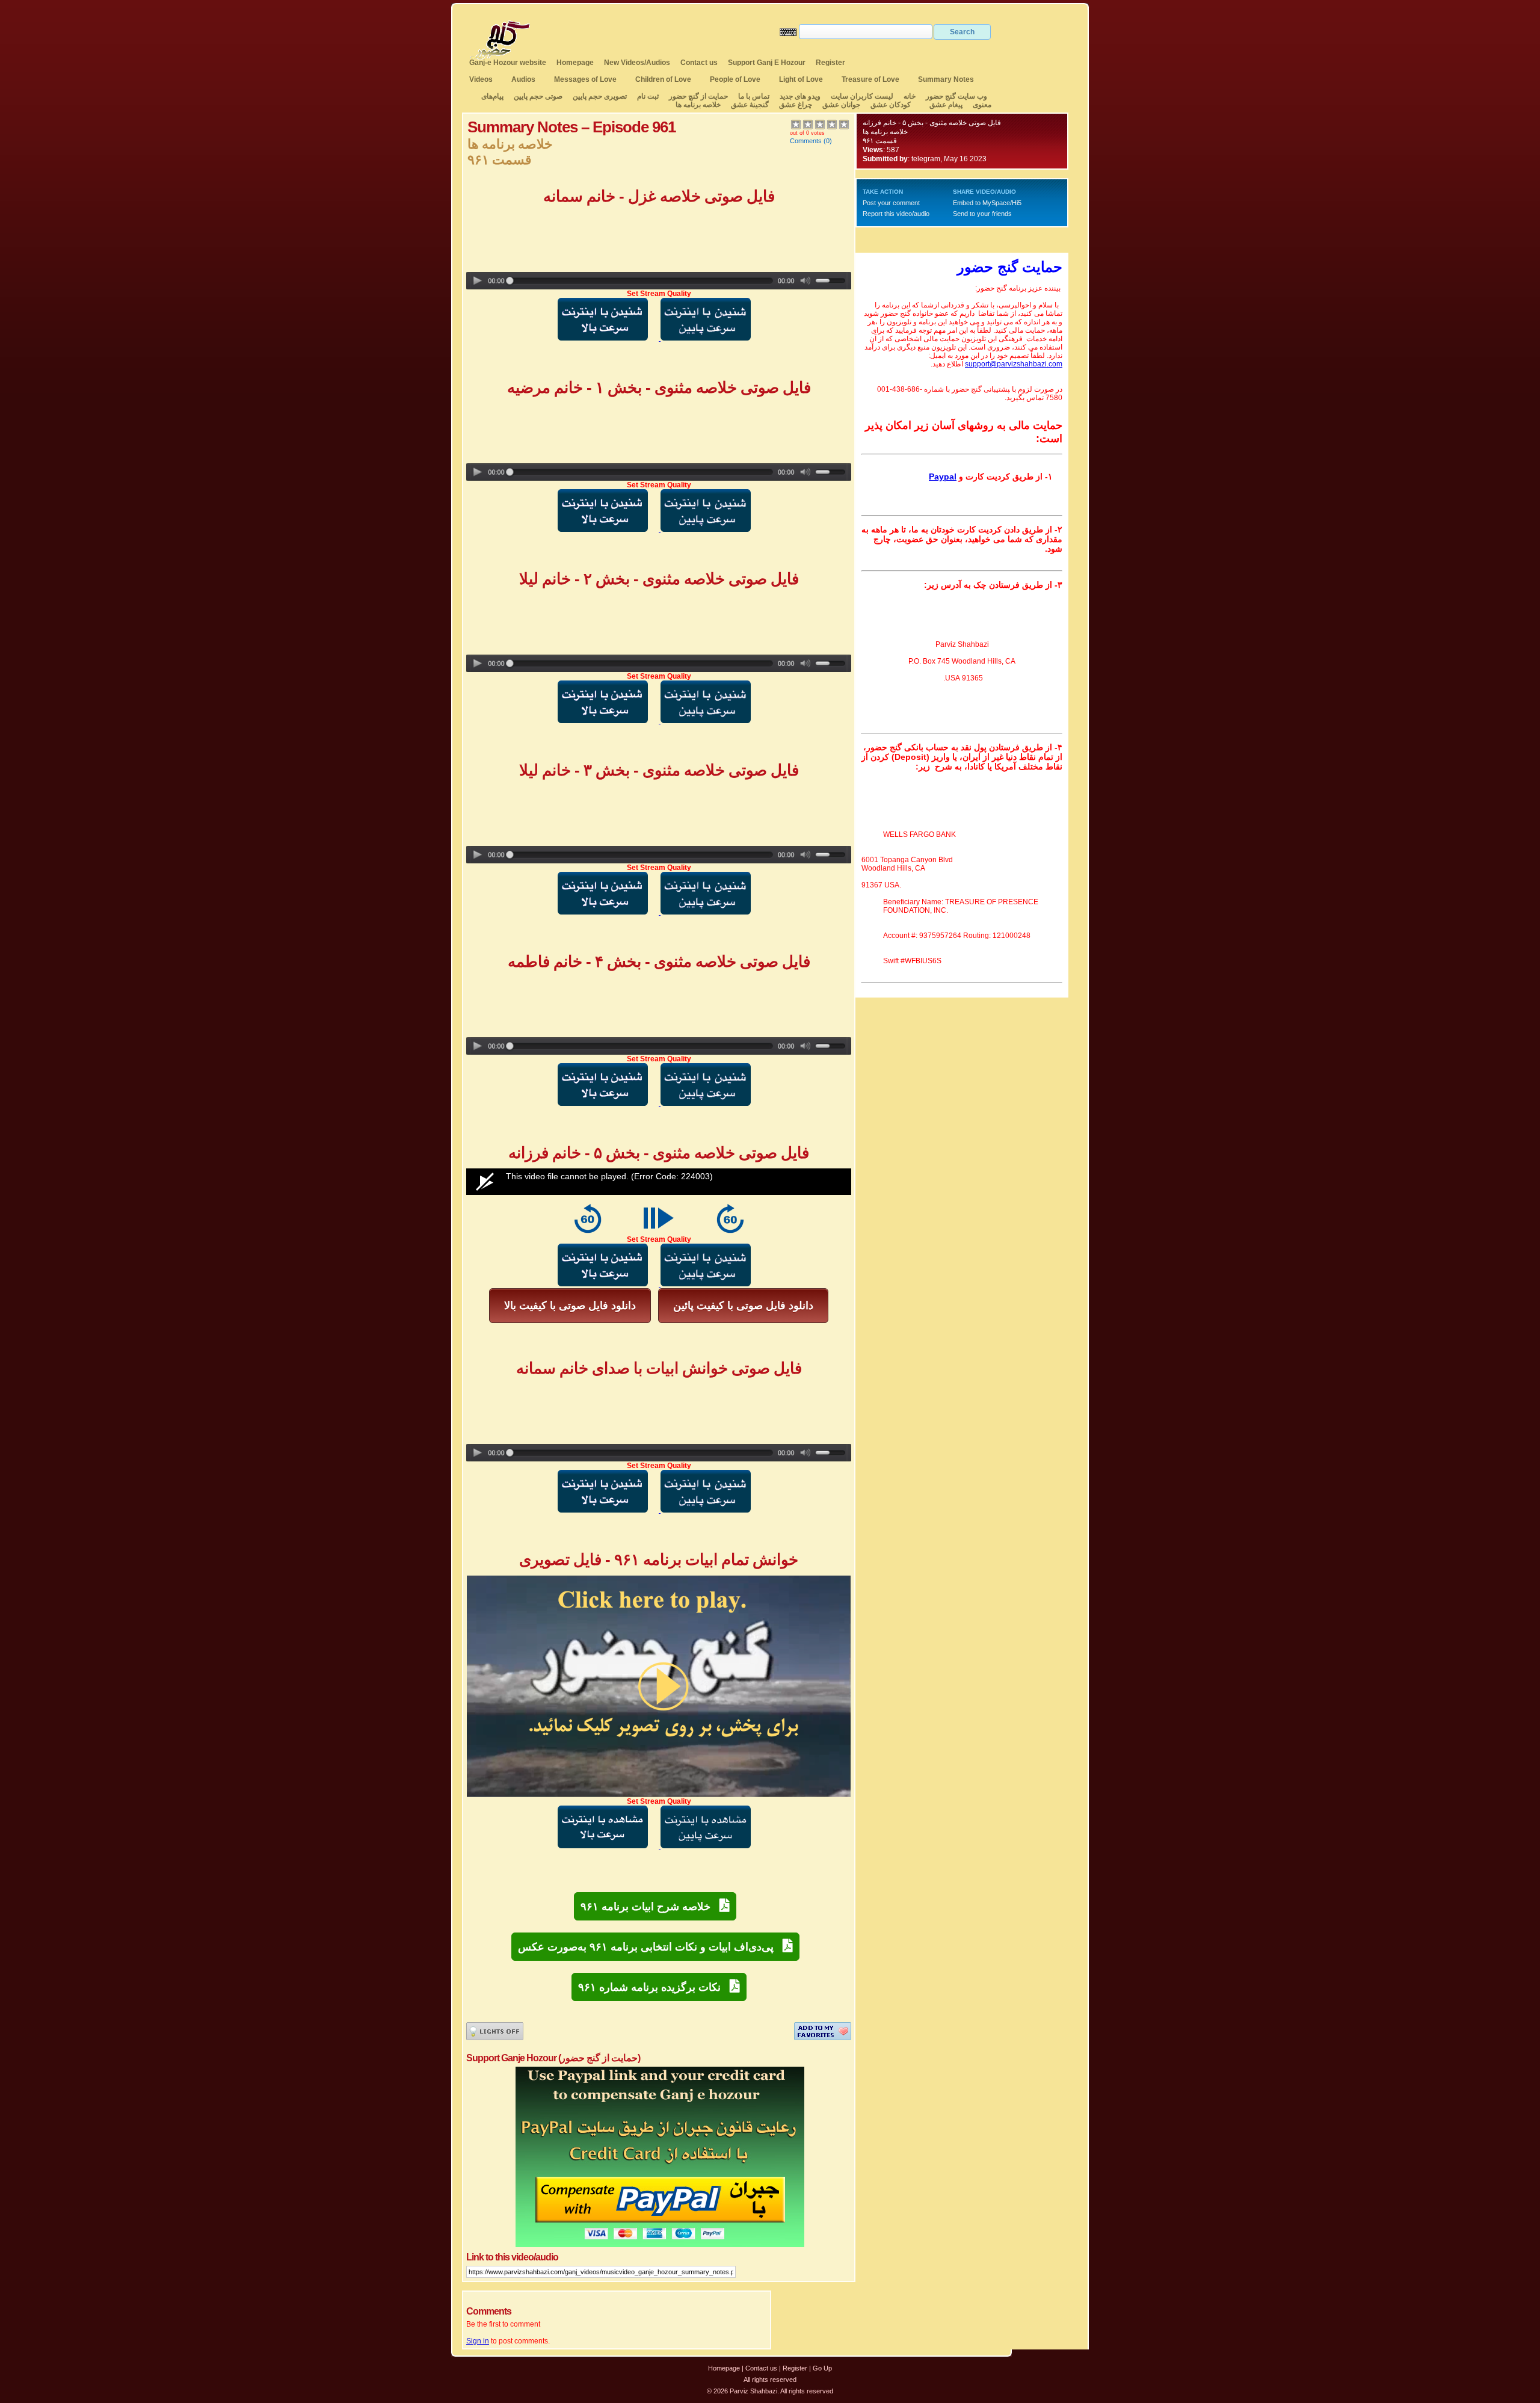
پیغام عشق (946, 105)
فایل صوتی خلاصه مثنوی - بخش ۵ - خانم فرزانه (932, 123)
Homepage (575, 63)
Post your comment (891, 203)
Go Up (822, 2368)
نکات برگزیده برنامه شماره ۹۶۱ (654, 1987)
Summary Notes (946, 79)
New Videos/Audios (637, 63)
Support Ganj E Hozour (767, 63)
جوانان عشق (841, 105)
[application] (659, 1182)
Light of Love (801, 79)
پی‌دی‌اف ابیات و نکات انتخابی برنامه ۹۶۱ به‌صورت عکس (650, 1947)
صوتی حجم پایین (537, 96)
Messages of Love (585, 79)
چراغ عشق (796, 105)
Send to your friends (982, 214)
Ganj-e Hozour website (508, 63)
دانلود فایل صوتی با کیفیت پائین (743, 1306)
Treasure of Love (870, 79)
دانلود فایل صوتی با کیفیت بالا (570, 1306)
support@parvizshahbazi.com (1014, 364)
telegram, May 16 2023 (949, 159)
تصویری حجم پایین (599, 96)
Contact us (699, 63)
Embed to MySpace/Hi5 (987, 203)
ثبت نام (648, 96)
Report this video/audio (896, 214)
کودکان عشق (891, 105)
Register (830, 63)
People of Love (735, 79)
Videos (481, 79)
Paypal (943, 477)
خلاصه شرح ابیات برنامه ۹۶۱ (650, 1907)
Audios (523, 79)
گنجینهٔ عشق (750, 105)
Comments (806, 141)
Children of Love (663, 79)
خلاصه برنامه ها (698, 105)
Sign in (478, 2341)
